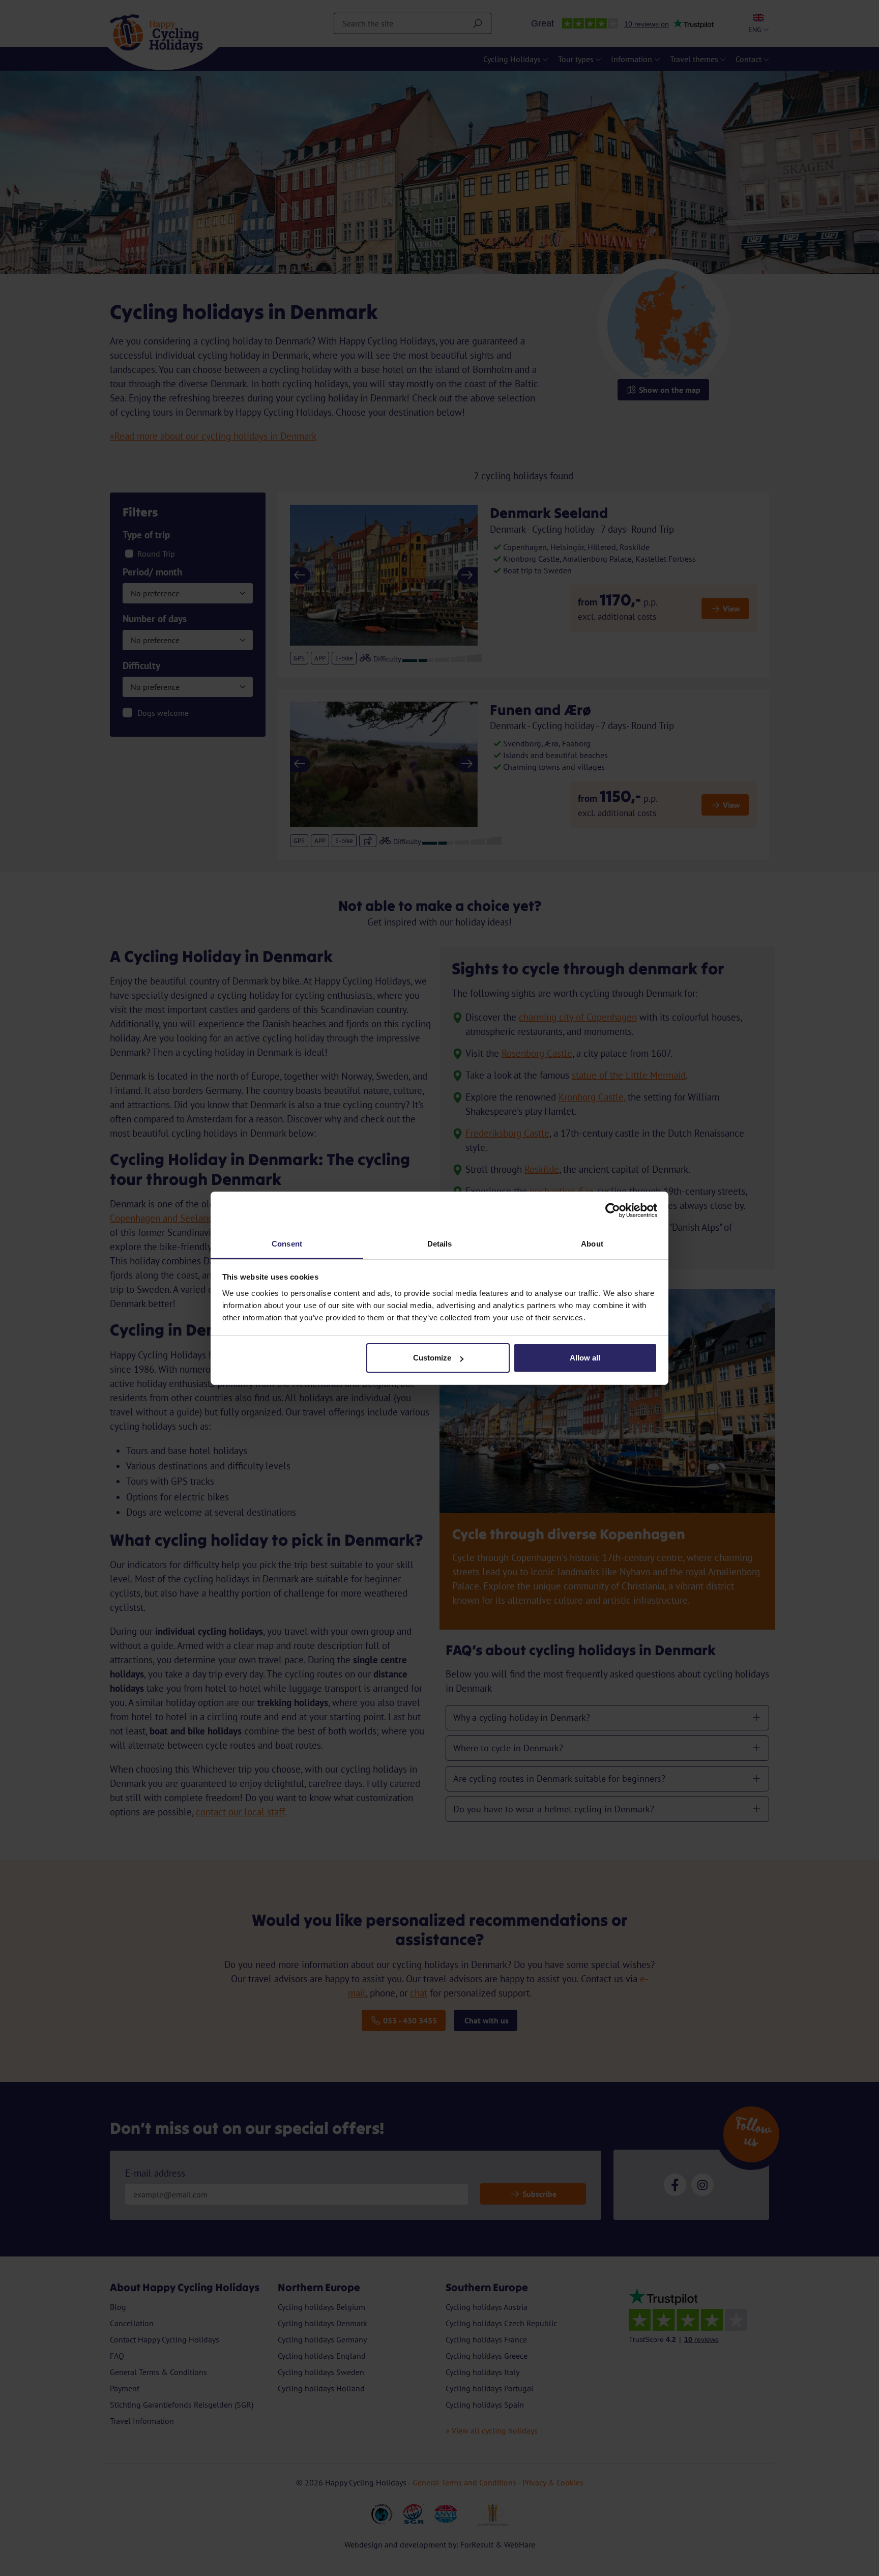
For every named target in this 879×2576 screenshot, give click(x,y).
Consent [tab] (287, 1244)
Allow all (585, 1358)
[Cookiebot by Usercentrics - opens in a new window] (613, 1210)
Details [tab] (440, 1244)
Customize (432, 1358)
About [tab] (592, 1244)
